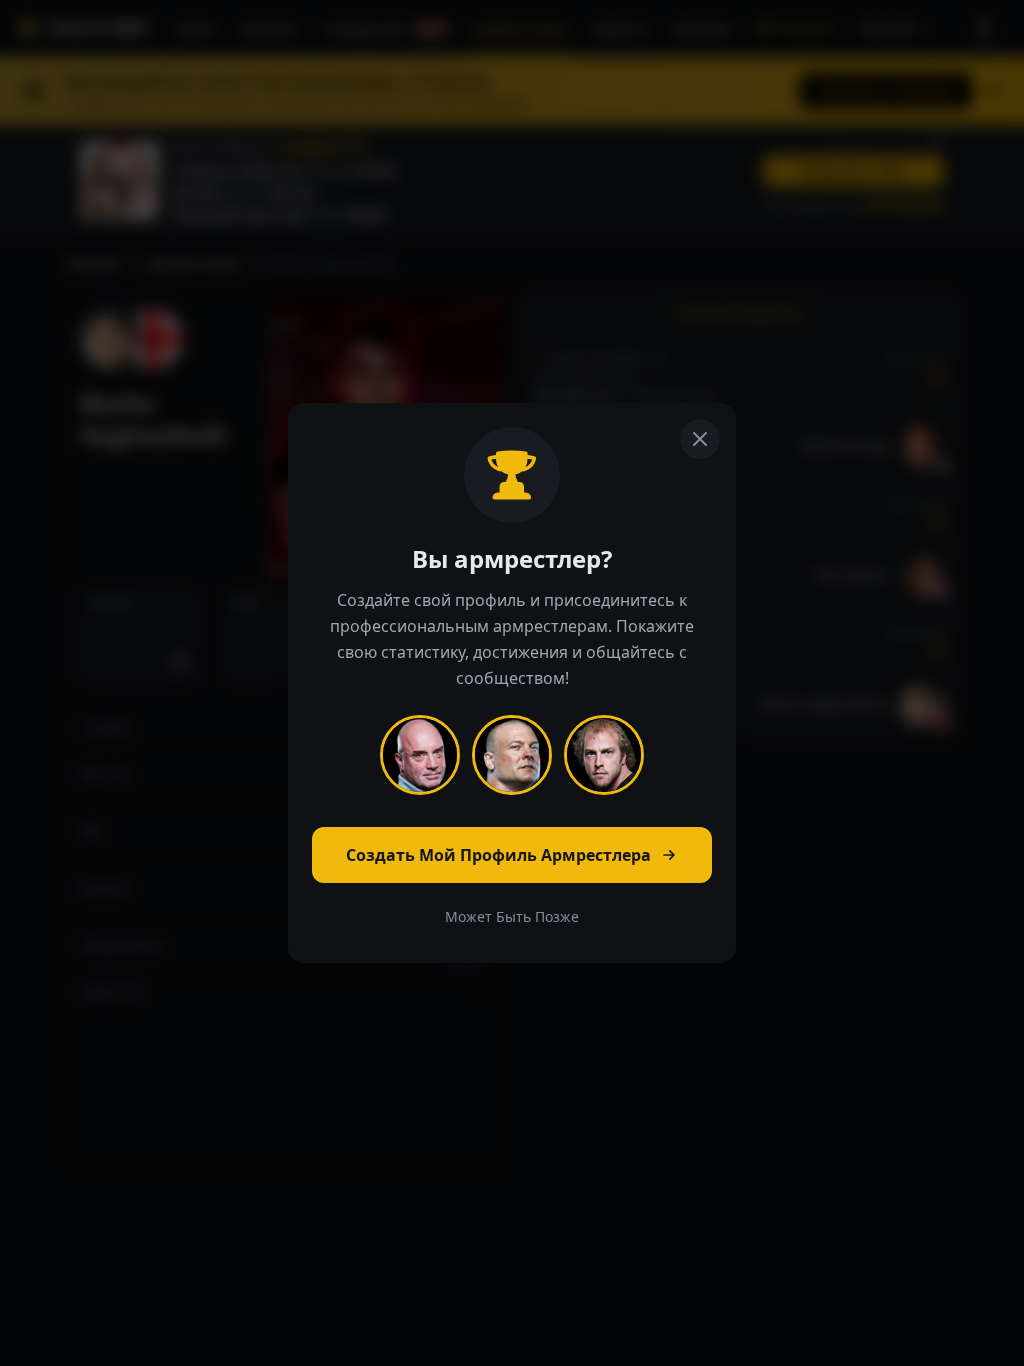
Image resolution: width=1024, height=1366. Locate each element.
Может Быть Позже (512, 916)
